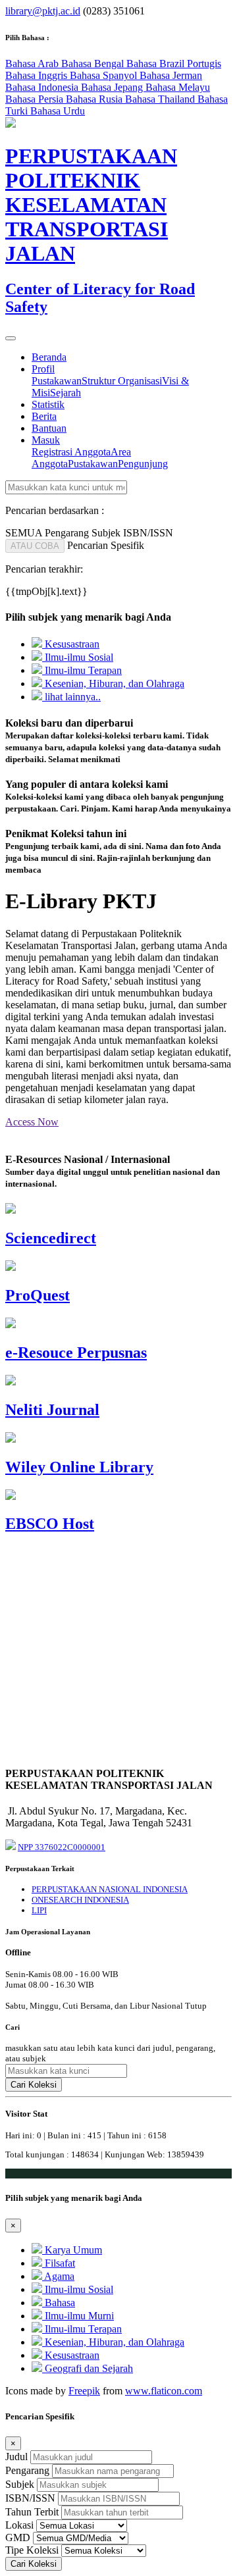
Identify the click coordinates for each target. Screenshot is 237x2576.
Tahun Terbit (32, 2512)
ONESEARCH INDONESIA (80, 1900)
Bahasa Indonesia (43, 87)
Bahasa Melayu (178, 87)
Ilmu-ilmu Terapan (82, 670)
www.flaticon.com (164, 2391)
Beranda (49, 357)
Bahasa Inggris (38, 75)
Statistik (48, 404)
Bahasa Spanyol (105, 75)
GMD (18, 2537)
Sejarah (66, 393)
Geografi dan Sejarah (88, 2368)
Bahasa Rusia (95, 99)
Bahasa (59, 2303)
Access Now (32, 1122)
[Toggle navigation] (11, 338)
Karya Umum (72, 2250)
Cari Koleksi (34, 2085)
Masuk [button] (46, 440)
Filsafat (59, 2263)
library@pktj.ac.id (43, 11)
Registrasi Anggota (71, 452)
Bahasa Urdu (58, 111)
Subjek (20, 2484)
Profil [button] (43, 369)
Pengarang (27, 2470)
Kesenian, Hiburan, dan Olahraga (113, 683)
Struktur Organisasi (122, 381)
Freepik (84, 2391)
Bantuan (49, 428)
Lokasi (19, 2525)
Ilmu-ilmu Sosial (78, 657)
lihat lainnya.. (71, 697)
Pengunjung (143, 464)
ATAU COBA (35, 546)
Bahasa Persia (36, 99)
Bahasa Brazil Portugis (174, 64)
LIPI (39, 1910)
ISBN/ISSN (30, 2498)
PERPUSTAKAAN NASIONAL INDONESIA (110, 1889)
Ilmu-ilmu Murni (78, 2316)
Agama (58, 2276)
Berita (44, 416)
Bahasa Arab (33, 64)
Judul (16, 2457)
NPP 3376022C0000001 (62, 1847)
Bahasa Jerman (171, 75)
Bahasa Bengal (94, 64)
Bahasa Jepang (113, 87)
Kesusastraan (71, 644)
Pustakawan (57, 381)
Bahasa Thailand (161, 99)
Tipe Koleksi (32, 2550)
